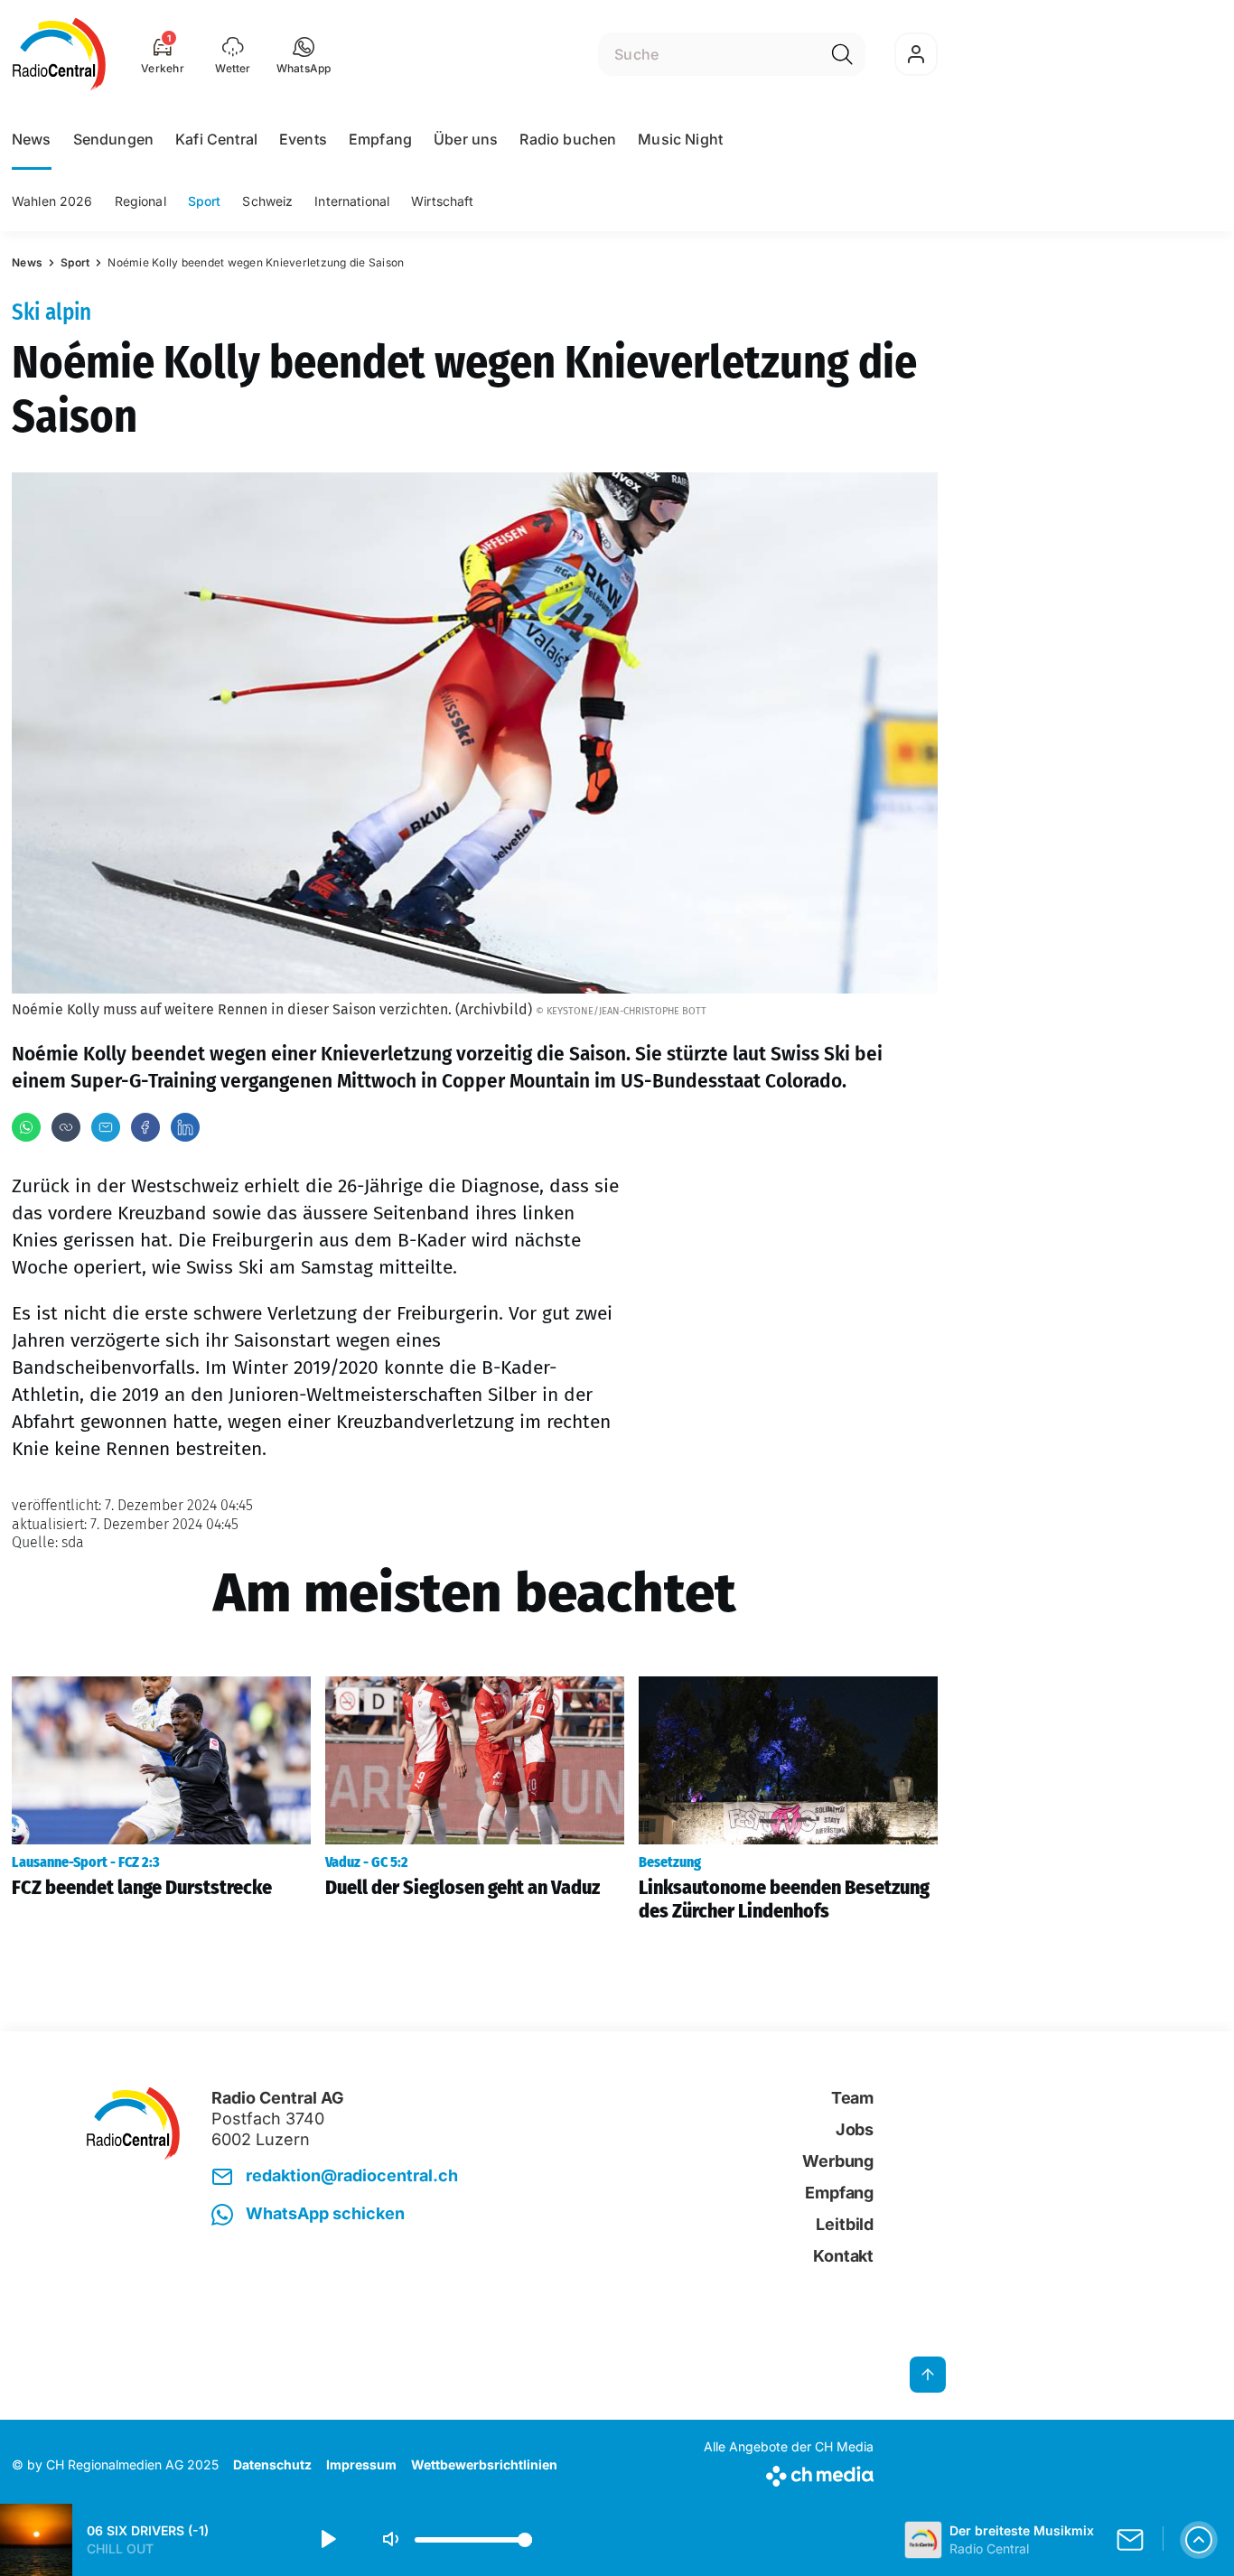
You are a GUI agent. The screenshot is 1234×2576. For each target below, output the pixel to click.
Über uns (466, 139)
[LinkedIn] (185, 1127)
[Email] (106, 1127)
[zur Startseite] (59, 54)
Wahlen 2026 (52, 201)
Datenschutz (272, 2464)
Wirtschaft (442, 201)
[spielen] (327, 2540)
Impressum (361, 2464)
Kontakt (843, 2256)
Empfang (380, 139)
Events (303, 139)
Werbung (838, 2161)
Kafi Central (216, 139)
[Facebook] (145, 1127)
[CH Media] (789, 2473)
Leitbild (845, 2224)
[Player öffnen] (1199, 2540)
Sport (205, 201)
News (32, 139)
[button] (304, 54)
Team (852, 2098)
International (352, 201)
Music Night (680, 139)
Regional (140, 201)
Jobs (855, 2129)
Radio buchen (568, 139)
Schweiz (267, 201)
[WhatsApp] (26, 1127)
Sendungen (113, 139)
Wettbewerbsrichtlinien (484, 2464)
